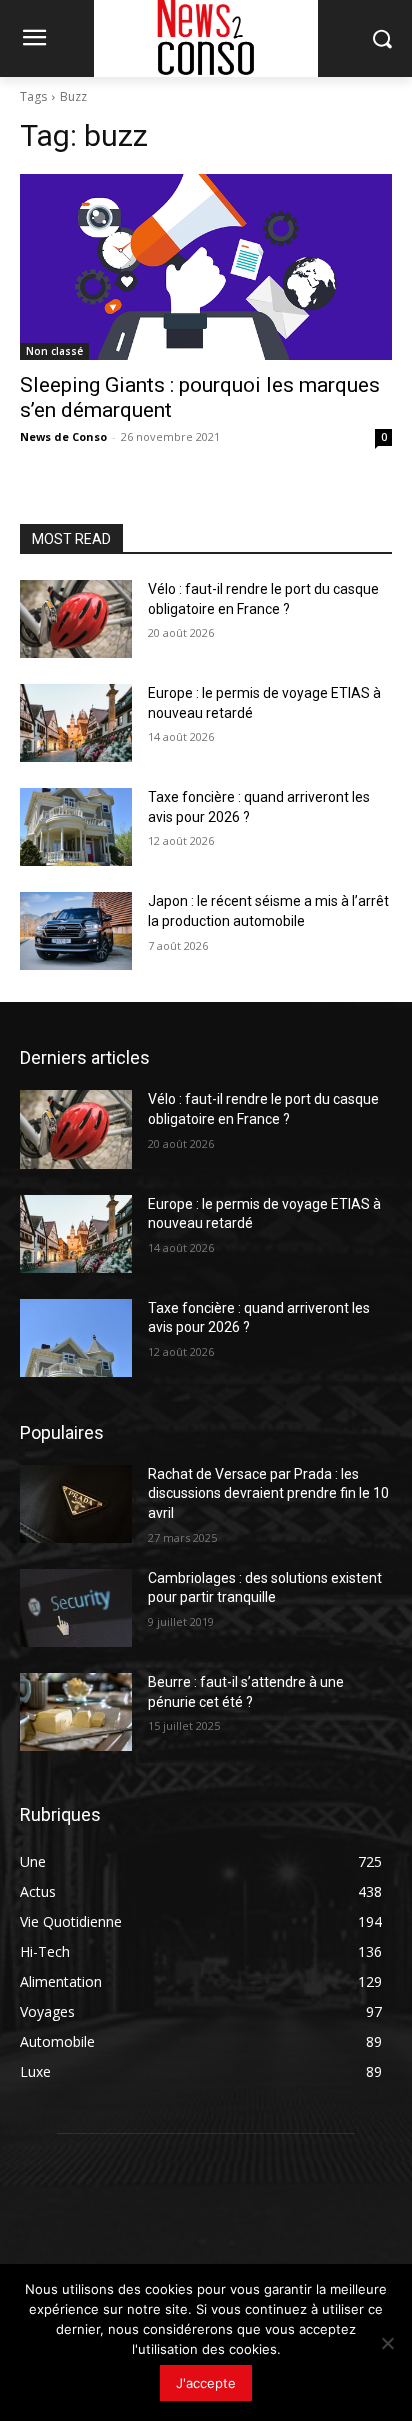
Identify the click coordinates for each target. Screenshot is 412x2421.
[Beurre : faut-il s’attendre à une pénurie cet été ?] (76, 1712)
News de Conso (63, 436)
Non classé (54, 351)
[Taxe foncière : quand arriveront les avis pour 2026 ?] (76, 827)
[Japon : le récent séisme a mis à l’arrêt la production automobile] (76, 931)
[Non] (387, 2343)
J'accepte (206, 2383)
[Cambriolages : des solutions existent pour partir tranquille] (76, 1608)
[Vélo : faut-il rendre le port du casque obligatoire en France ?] (76, 619)
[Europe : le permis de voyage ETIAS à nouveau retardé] (76, 723)
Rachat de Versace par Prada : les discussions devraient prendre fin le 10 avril (268, 1493)
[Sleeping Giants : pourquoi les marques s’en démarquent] (206, 267)
